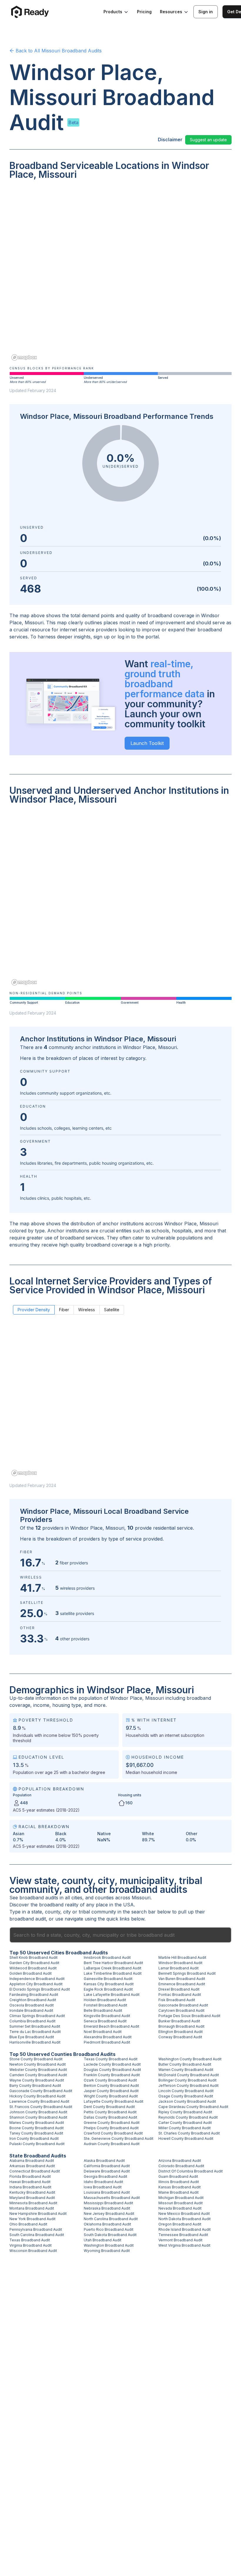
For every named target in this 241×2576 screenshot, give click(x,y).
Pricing (144, 12)
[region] (120, 274)
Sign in (206, 12)
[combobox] (120, 1935)
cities (77, 1898)
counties (104, 1898)
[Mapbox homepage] (24, 357)
